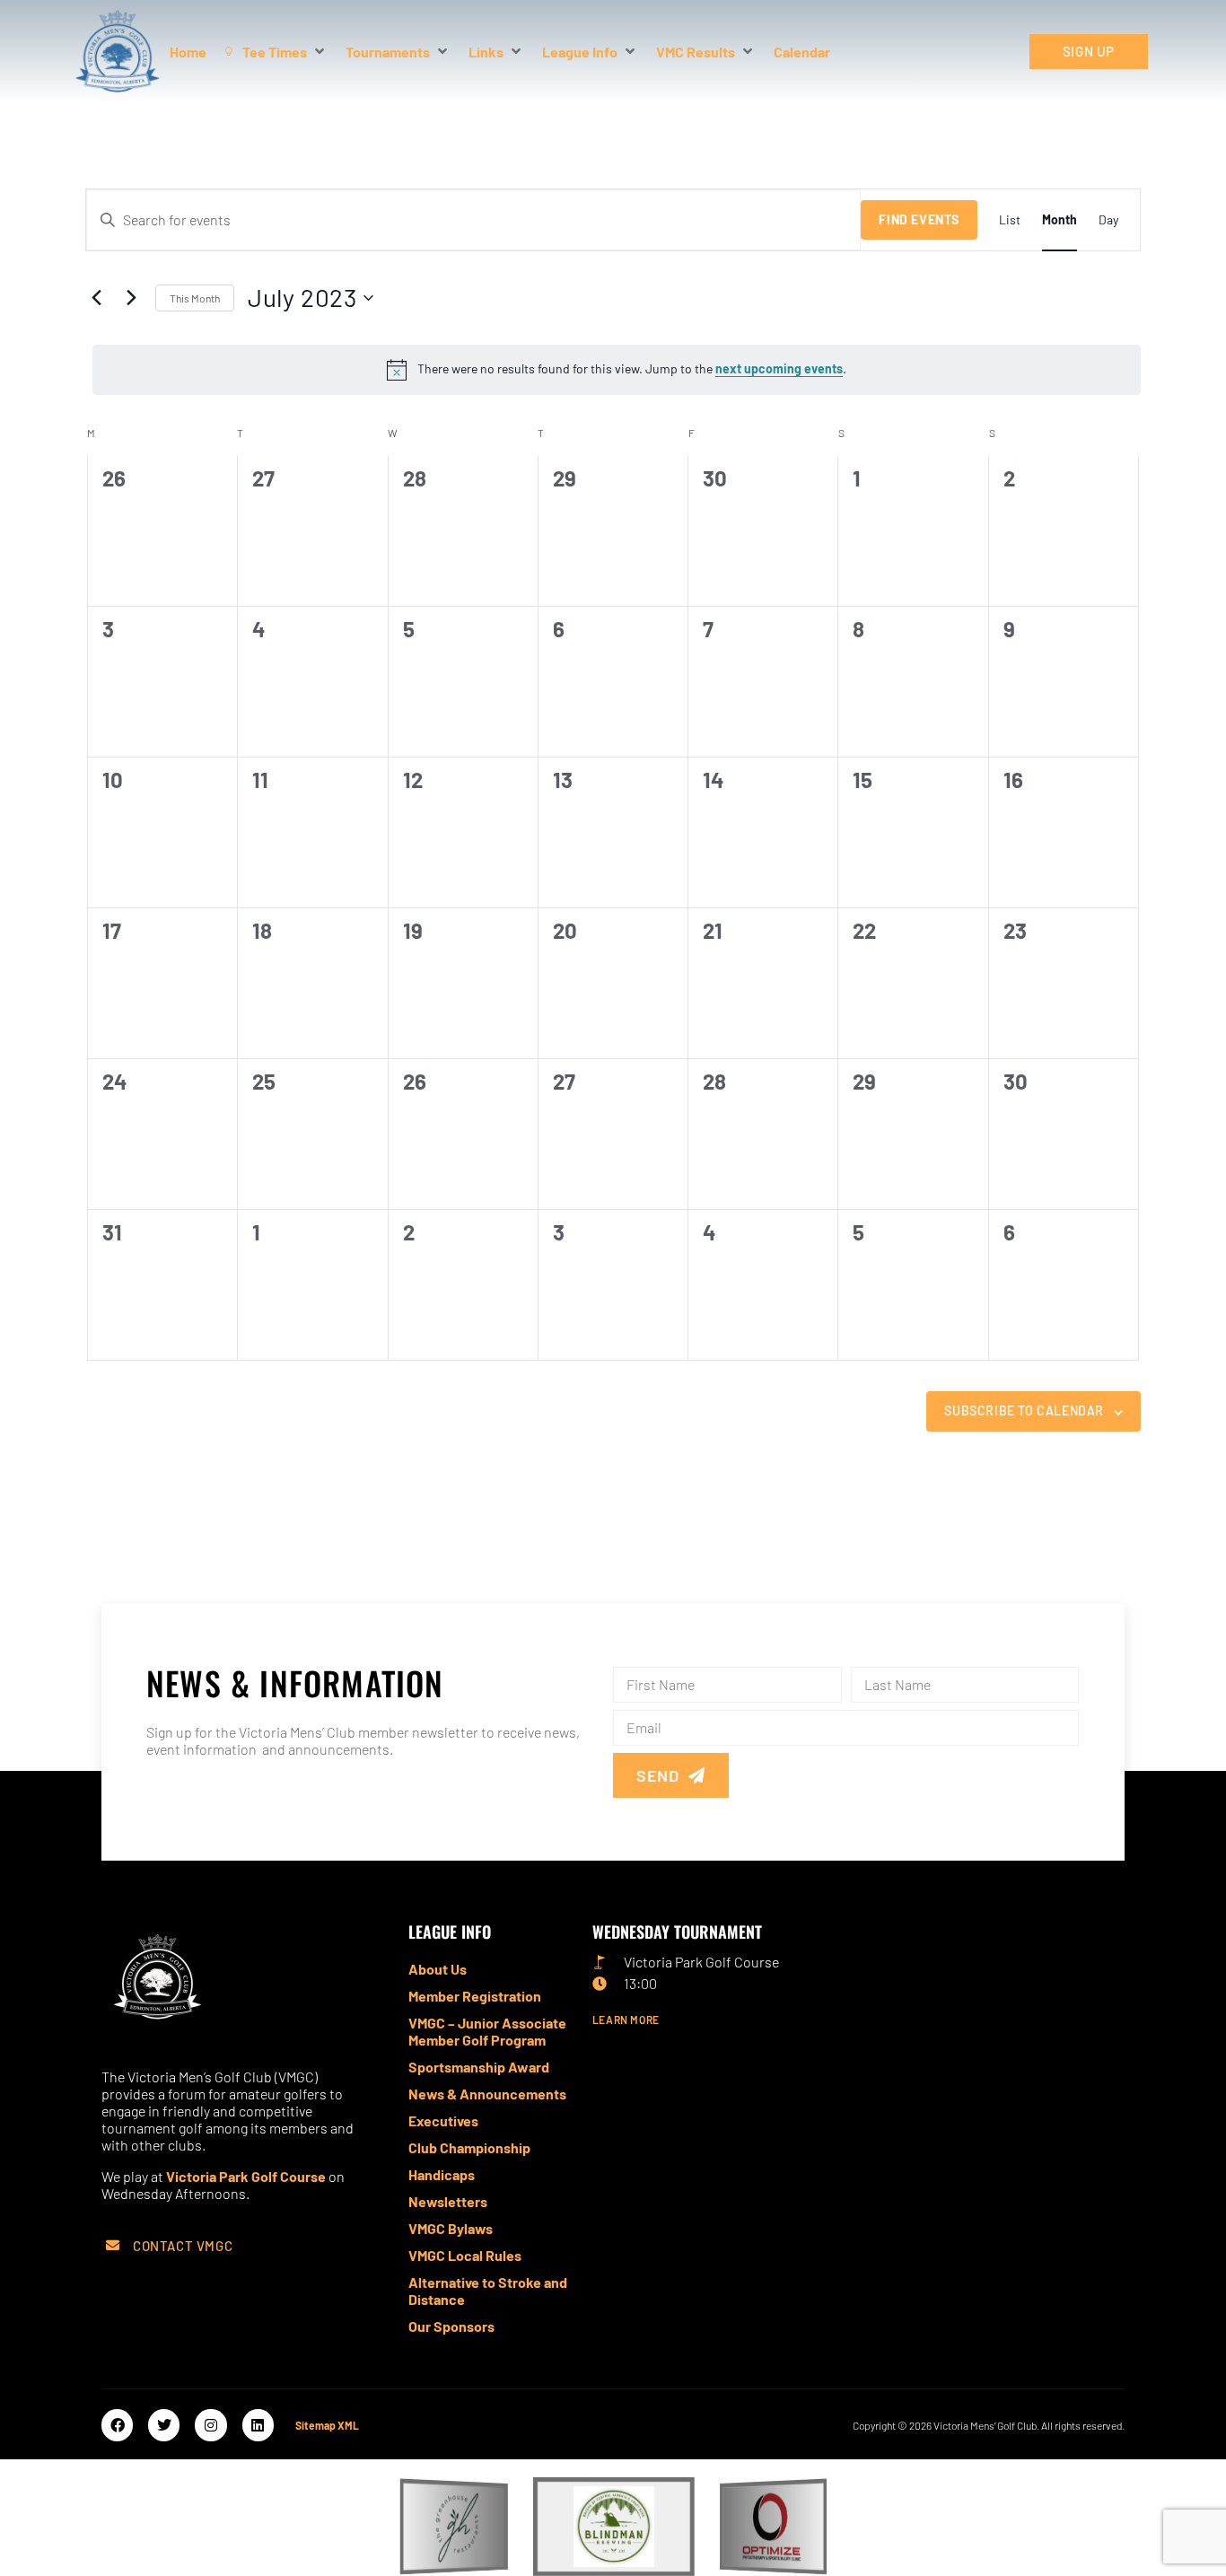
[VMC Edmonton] (214, 1980)
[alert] (617, 370)
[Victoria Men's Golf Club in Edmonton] (118, 51)
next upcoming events (779, 368)
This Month (195, 298)
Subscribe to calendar (1024, 1411)
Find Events (919, 219)
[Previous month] (96, 298)
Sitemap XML (327, 2425)
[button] (237, 2245)
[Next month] (131, 298)
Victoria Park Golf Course (246, 2176)
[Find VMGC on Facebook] (117, 2425)
